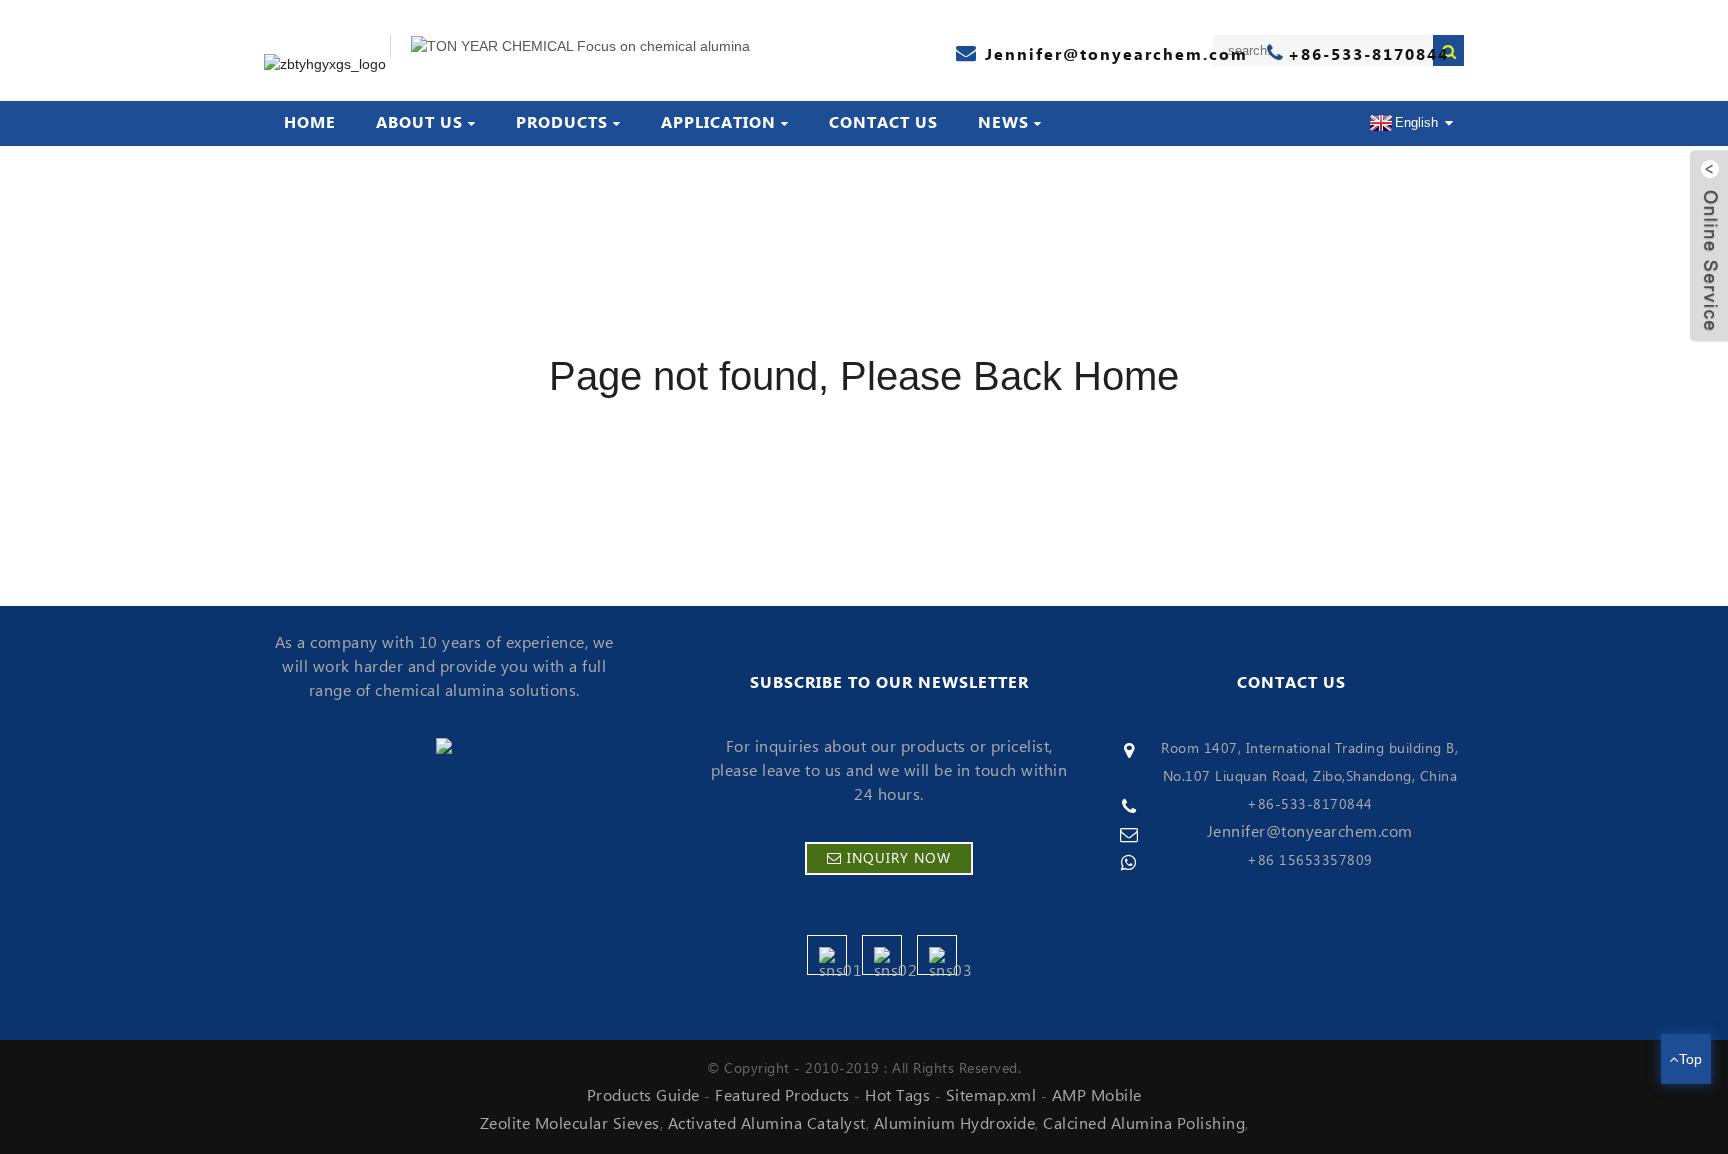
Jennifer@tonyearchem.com (1310, 832)
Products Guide (643, 1096)
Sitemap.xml (991, 1096)
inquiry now (899, 859)
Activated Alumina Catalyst (767, 1124)
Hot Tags (897, 1096)
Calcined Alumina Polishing (1144, 1124)
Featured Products (782, 1096)
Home (310, 123)
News (1003, 123)
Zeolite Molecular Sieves (570, 1124)
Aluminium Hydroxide (955, 1124)
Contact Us (883, 123)
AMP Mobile (1097, 1096)
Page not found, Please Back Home (864, 376)
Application (718, 123)
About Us (419, 123)
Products (562, 123)
